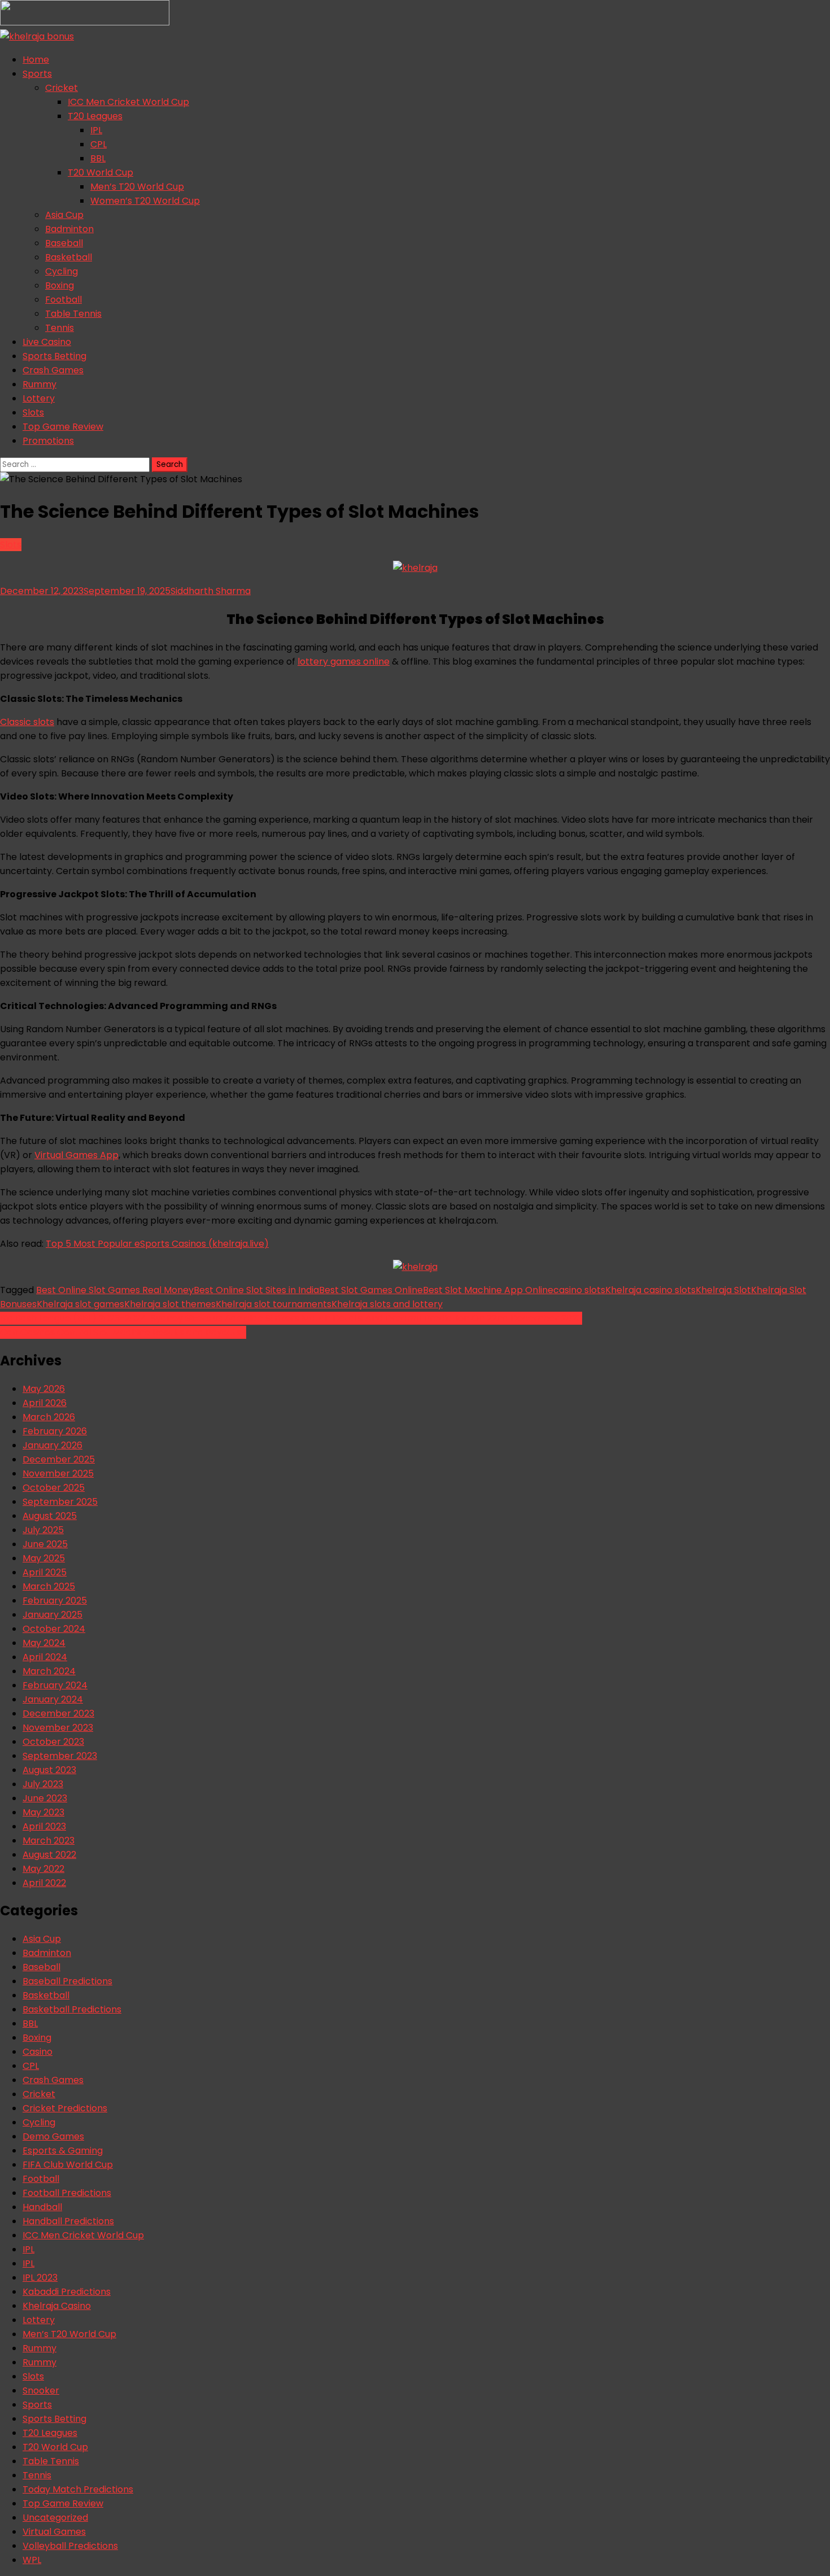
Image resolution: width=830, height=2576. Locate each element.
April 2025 (45, 1572)
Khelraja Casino (57, 2306)
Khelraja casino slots (650, 1290)
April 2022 (44, 1883)
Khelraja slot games (80, 1304)
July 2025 (43, 1530)
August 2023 (49, 1770)
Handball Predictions (68, 2221)
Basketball (69, 257)
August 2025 (50, 1516)
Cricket (62, 88)
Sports (37, 74)
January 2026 (53, 1445)
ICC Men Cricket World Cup (128, 102)
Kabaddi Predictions (67, 2292)
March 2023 (49, 1841)
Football (64, 300)
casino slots (579, 1290)
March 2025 (49, 1586)
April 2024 (45, 1657)
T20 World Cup (101, 173)
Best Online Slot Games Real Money (115, 1290)
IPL (96, 130)
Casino (38, 2052)
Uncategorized (55, 2518)
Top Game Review (63, 427)
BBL (98, 158)
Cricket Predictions (65, 2108)
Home (36, 60)
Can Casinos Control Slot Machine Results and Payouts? (123, 1332)
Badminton (69, 229)
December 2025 (59, 1459)
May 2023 (43, 1812)
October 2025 (54, 1488)
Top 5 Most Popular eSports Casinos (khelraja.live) (157, 1244)
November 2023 (58, 1728)
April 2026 (45, 1403)
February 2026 (55, 1431)
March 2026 (49, 1417)
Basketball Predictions (72, 2009)
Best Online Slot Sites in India (256, 1290)
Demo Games (53, 2136)
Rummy (40, 384)
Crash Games (53, 370)
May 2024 (44, 1643)
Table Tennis (73, 314)
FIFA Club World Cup (68, 2165)
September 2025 (60, 1502)
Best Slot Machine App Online (488, 1290)
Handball (42, 2207)
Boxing (60, 285)
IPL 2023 (40, 2278)
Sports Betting (54, 356)
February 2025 (55, 1601)
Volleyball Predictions (70, 2546)
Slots (33, 412)
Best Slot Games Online (371, 1290)
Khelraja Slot (723, 1290)
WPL (32, 2560)
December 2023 (58, 1713)
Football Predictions (67, 2193)
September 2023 (60, 1756)
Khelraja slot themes (170, 1304)
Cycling (62, 271)
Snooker (41, 2391)
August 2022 (49, 1855)
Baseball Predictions (67, 1981)
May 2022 (43, 1869)
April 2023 (44, 1826)
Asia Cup (64, 215)
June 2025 (45, 1544)
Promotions (48, 441)
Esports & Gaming (63, 2151)
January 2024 (53, 1699)
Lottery (39, 398)
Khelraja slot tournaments (274, 1304)
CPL (99, 144)
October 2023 (53, 1742)
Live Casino (47, 342)
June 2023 (45, 1798)
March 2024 (49, 1671)
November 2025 (58, 1473)
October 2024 (54, 1629)
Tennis (60, 328)
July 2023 (43, 1784)
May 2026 (44, 1389)
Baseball (64, 243)
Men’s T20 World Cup (137, 187)
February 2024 (55, 1685)
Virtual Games (54, 2532)
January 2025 (53, 1615)
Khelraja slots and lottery (387, 1304)
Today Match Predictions (78, 2489)
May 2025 (44, 1558)
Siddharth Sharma (211, 591)
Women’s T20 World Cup (145, 201)
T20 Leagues (95, 116)
